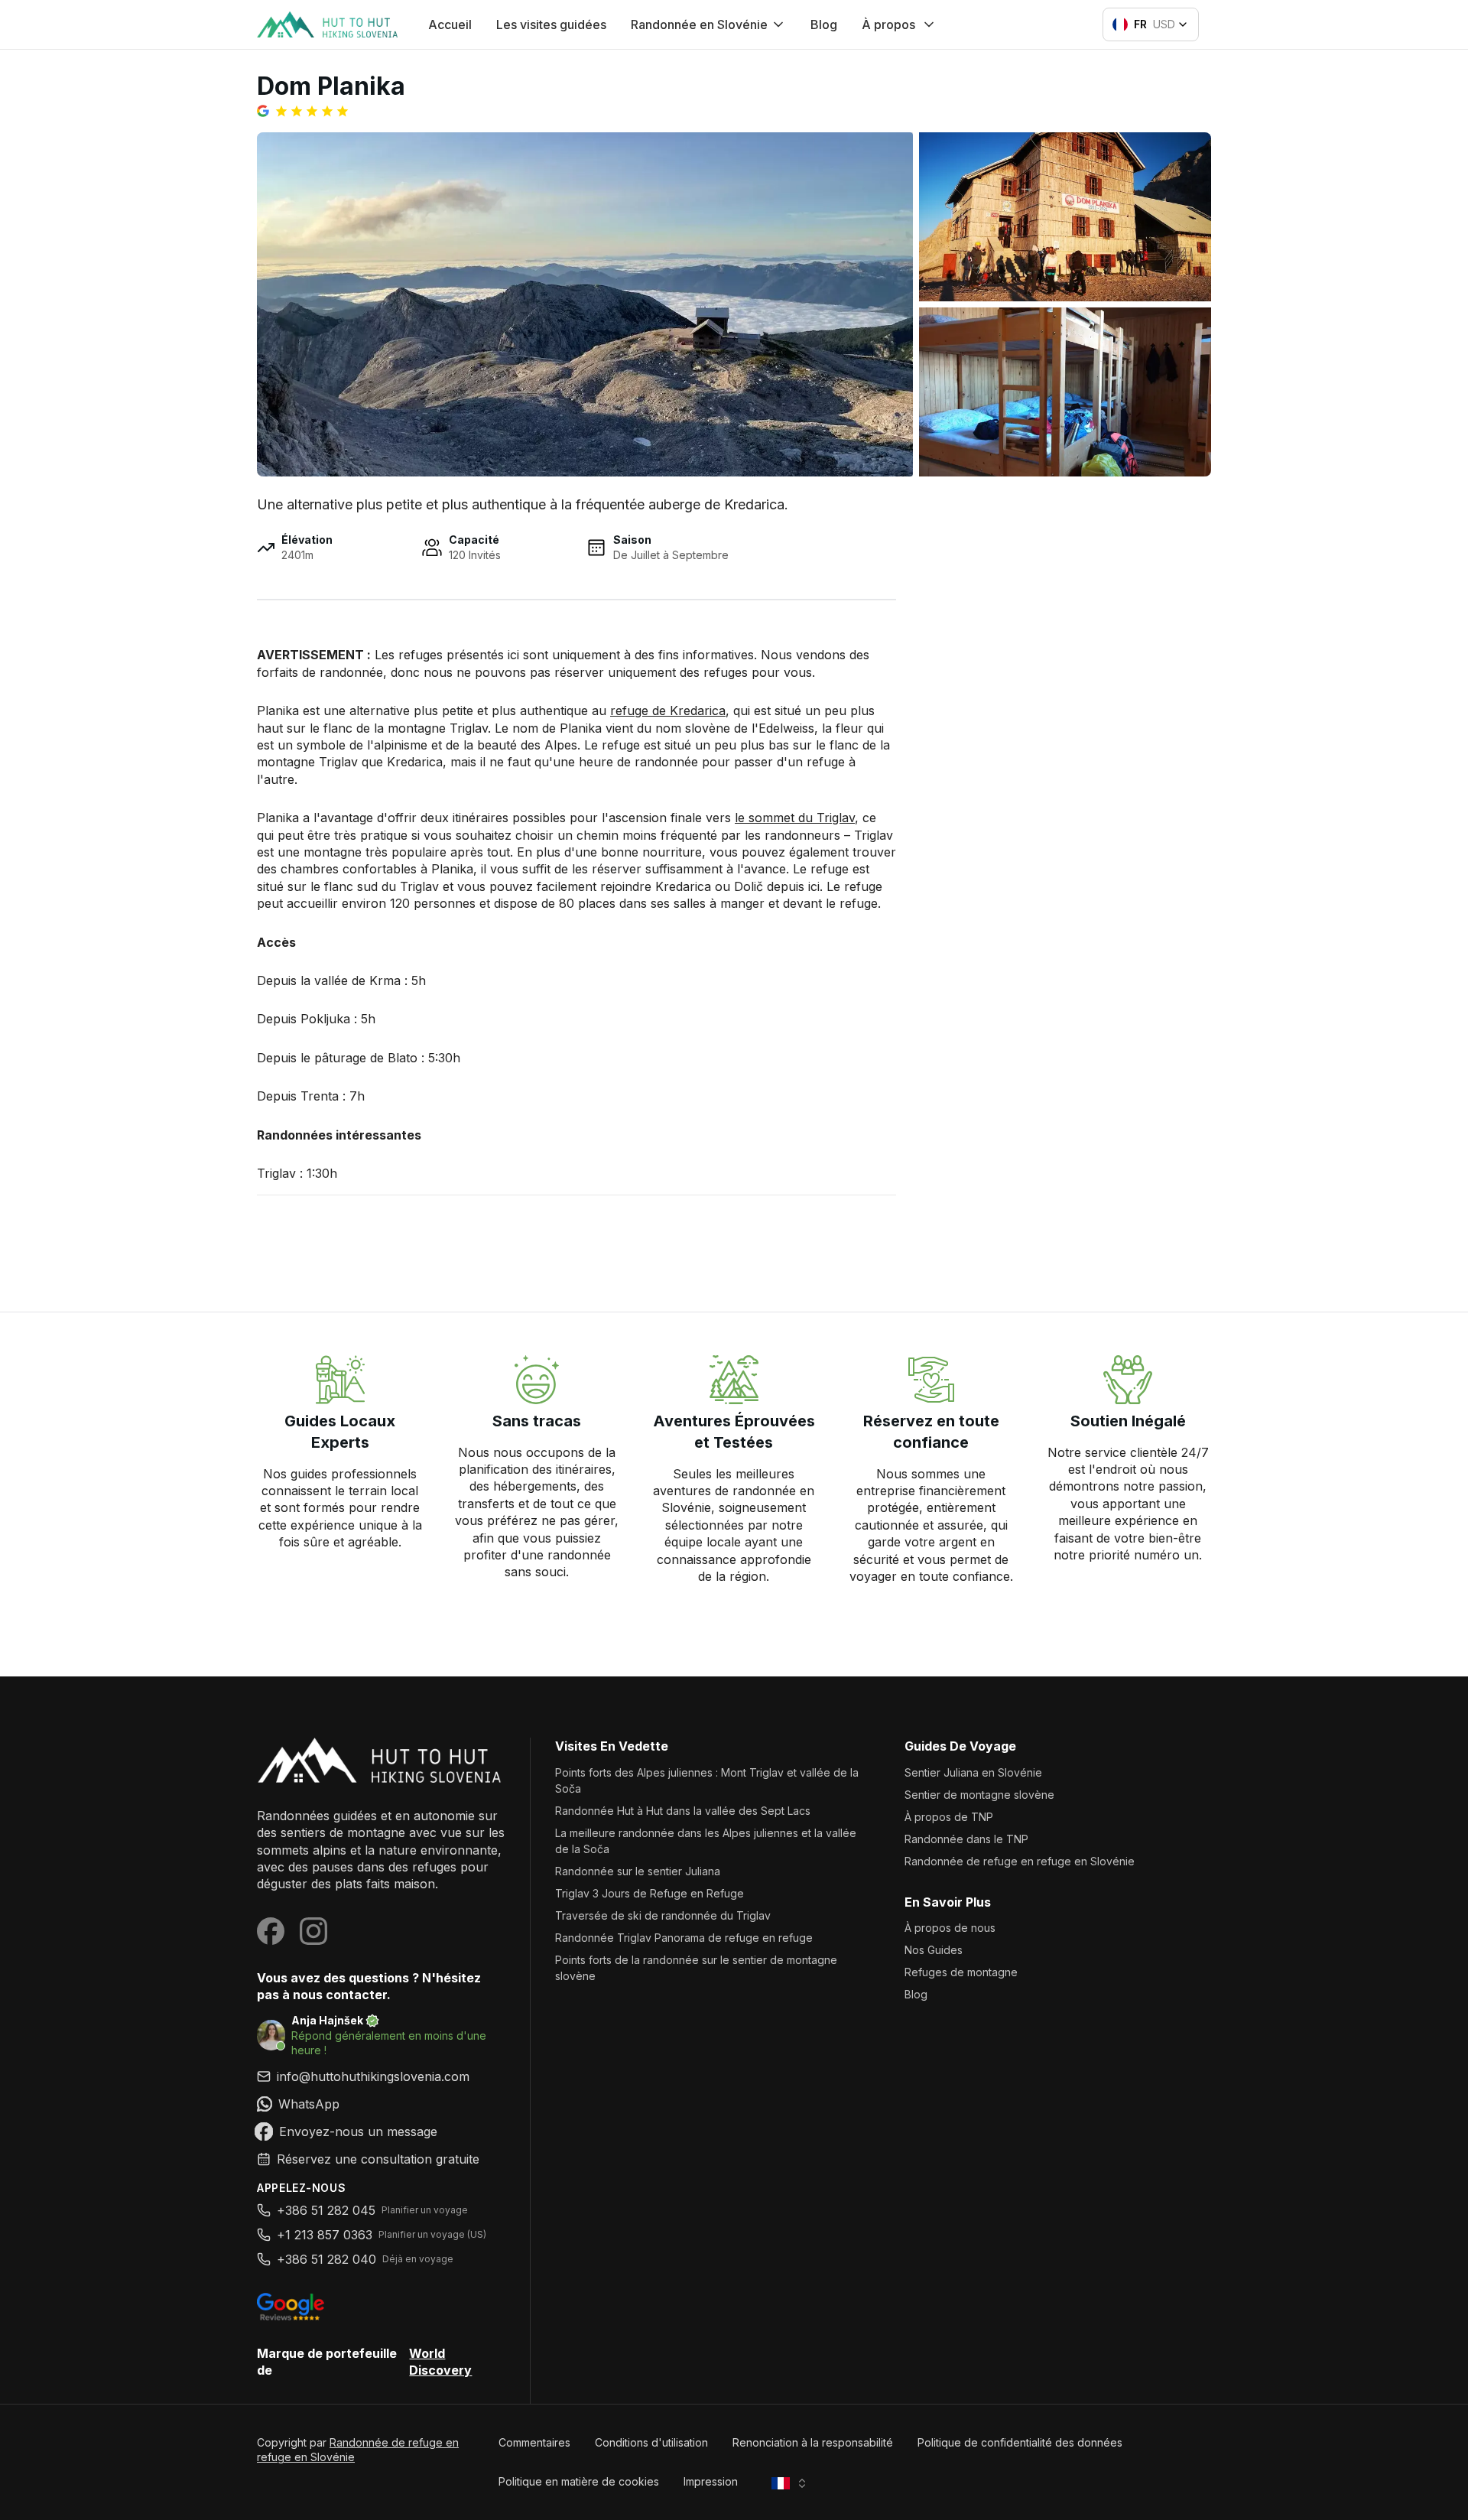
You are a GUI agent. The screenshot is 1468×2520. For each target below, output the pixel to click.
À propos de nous (950, 1928)
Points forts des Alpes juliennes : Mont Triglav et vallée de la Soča (707, 1780)
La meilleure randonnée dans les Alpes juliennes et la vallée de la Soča (706, 1841)
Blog (824, 24)
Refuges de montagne (961, 1972)
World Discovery (440, 2362)
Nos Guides (934, 1950)
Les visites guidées (551, 24)
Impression (711, 2481)
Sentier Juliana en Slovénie (973, 1772)
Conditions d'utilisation (651, 2442)
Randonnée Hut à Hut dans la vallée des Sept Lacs (683, 1811)
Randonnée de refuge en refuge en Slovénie (1020, 1861)
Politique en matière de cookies (579, 2481)
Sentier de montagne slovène (979, 1795)
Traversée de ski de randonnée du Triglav (663, 1915)
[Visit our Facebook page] (271, 1931)
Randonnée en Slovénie (699, 24)
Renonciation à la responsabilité (813, 2442)
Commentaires (534, 2442)
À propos (888, 24)
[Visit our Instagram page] (313, 1931)
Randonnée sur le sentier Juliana (638, 1871)
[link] (381, 2104)
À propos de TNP (949, 1817)
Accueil (450, 24)
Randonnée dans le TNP (966, 1839)
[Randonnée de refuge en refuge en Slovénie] (381, 1760)
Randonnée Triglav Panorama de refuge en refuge (684, 1938)
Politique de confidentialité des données (1020, 2442)
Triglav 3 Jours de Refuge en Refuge (650, 1893)
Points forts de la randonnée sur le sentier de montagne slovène (696, 1968)
